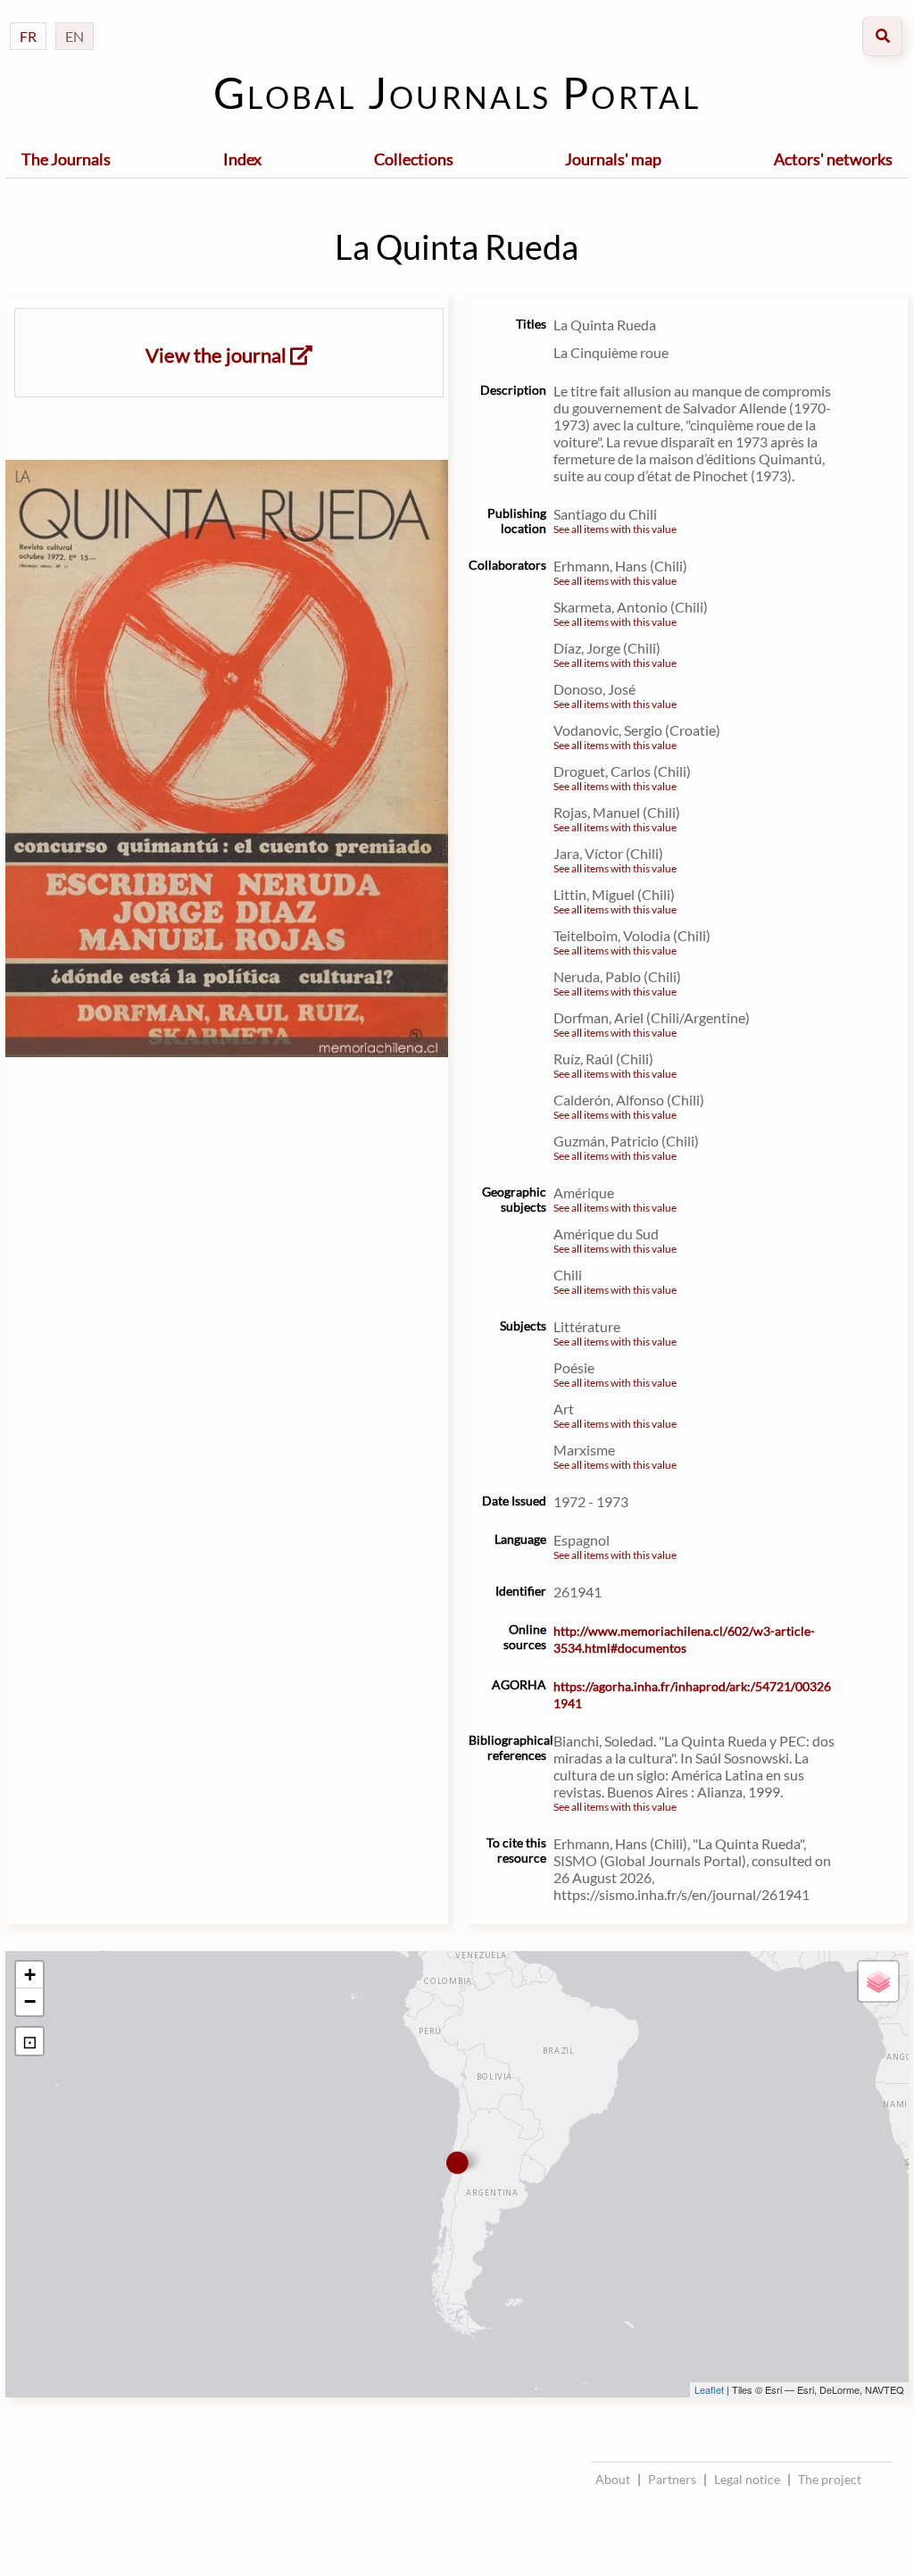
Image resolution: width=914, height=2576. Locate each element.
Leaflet (709, 2389)
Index (242, 159)
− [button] (30, 2001)
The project (830, 2479)
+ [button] (30, 1975)
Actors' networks (833, 159)
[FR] (28, 18)
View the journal (218, 355)
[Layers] (878, 1981)
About (613, 2479)
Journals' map (613, 159)
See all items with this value (615, 529)
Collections (414, 159)
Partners (672, 2479)
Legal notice (747, 2479)
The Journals (66, 159)
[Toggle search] (882, 36)
